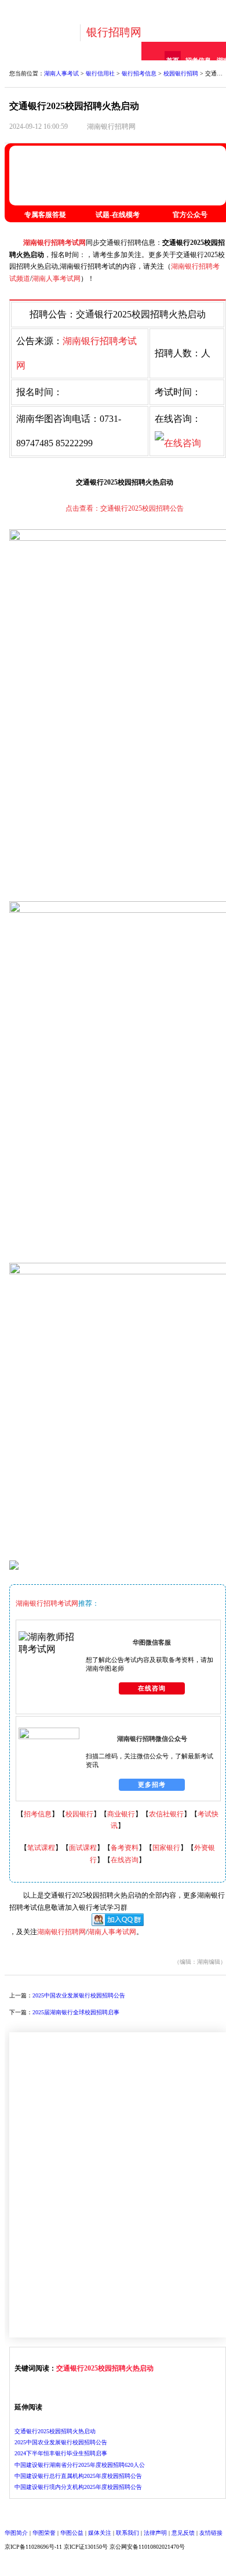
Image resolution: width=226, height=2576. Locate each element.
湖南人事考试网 (56, 279)
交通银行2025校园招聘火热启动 (105, 2368)
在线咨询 (152, 1688)
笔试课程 (41, 1848)
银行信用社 (100, 73)
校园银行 (79, 1814)
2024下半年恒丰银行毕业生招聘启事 (61, 2453)
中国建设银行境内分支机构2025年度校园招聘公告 (78, 2487)
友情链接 (211, 2533)
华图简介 (16, 2533)
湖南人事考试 (61, 73)
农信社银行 (166, 1814)
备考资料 (125, 1848)
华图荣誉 (44, 2533)
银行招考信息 (139, 73)
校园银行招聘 (181, 73)
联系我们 (127, 2533)
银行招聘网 (114, 32)
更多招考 (152, 1784)
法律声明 (155, 2533)
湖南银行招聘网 (111, 127)
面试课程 (83, 1848)
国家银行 (166, 1848)
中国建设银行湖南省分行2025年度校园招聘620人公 (80, 2465)
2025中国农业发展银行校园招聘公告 (79, 1995)
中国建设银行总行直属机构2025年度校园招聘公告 (78, 2476)
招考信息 (38, 1814)
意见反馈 (183, 2533)
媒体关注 (100, 2533)
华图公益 (72, 2533)
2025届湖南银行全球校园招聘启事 (76, 2012)
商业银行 (121, 1814)
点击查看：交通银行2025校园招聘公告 (125, 508)
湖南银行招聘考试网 (54, 243)
